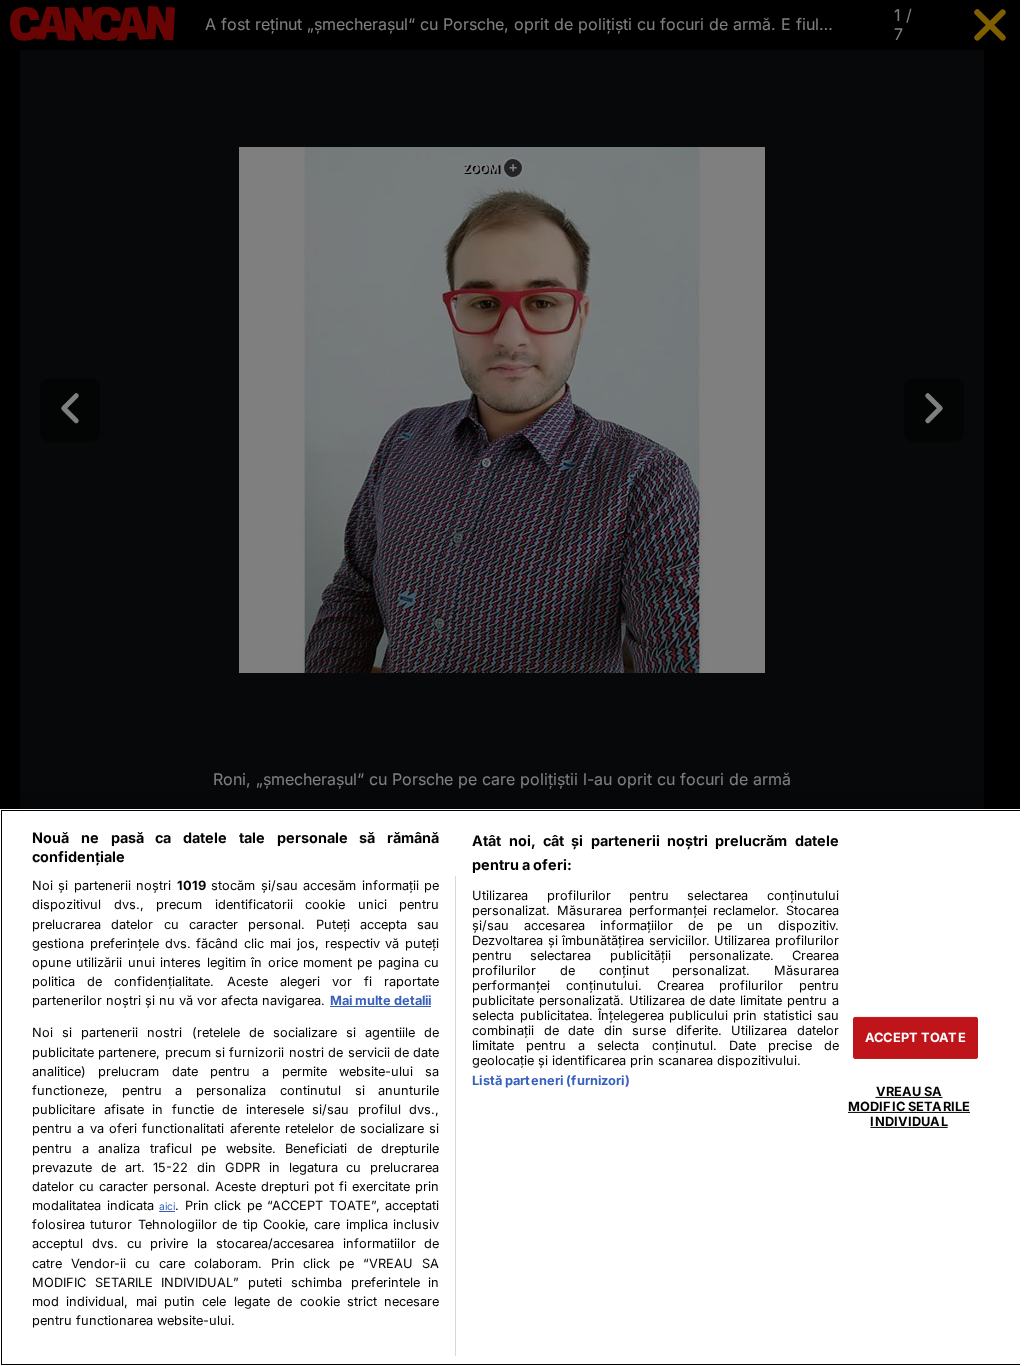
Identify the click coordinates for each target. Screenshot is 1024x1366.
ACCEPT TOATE (915, 1037)
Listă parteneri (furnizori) (550, 1080)
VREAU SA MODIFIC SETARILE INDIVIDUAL (909, 1106)
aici (167, 1206)
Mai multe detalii (380, 1000)
